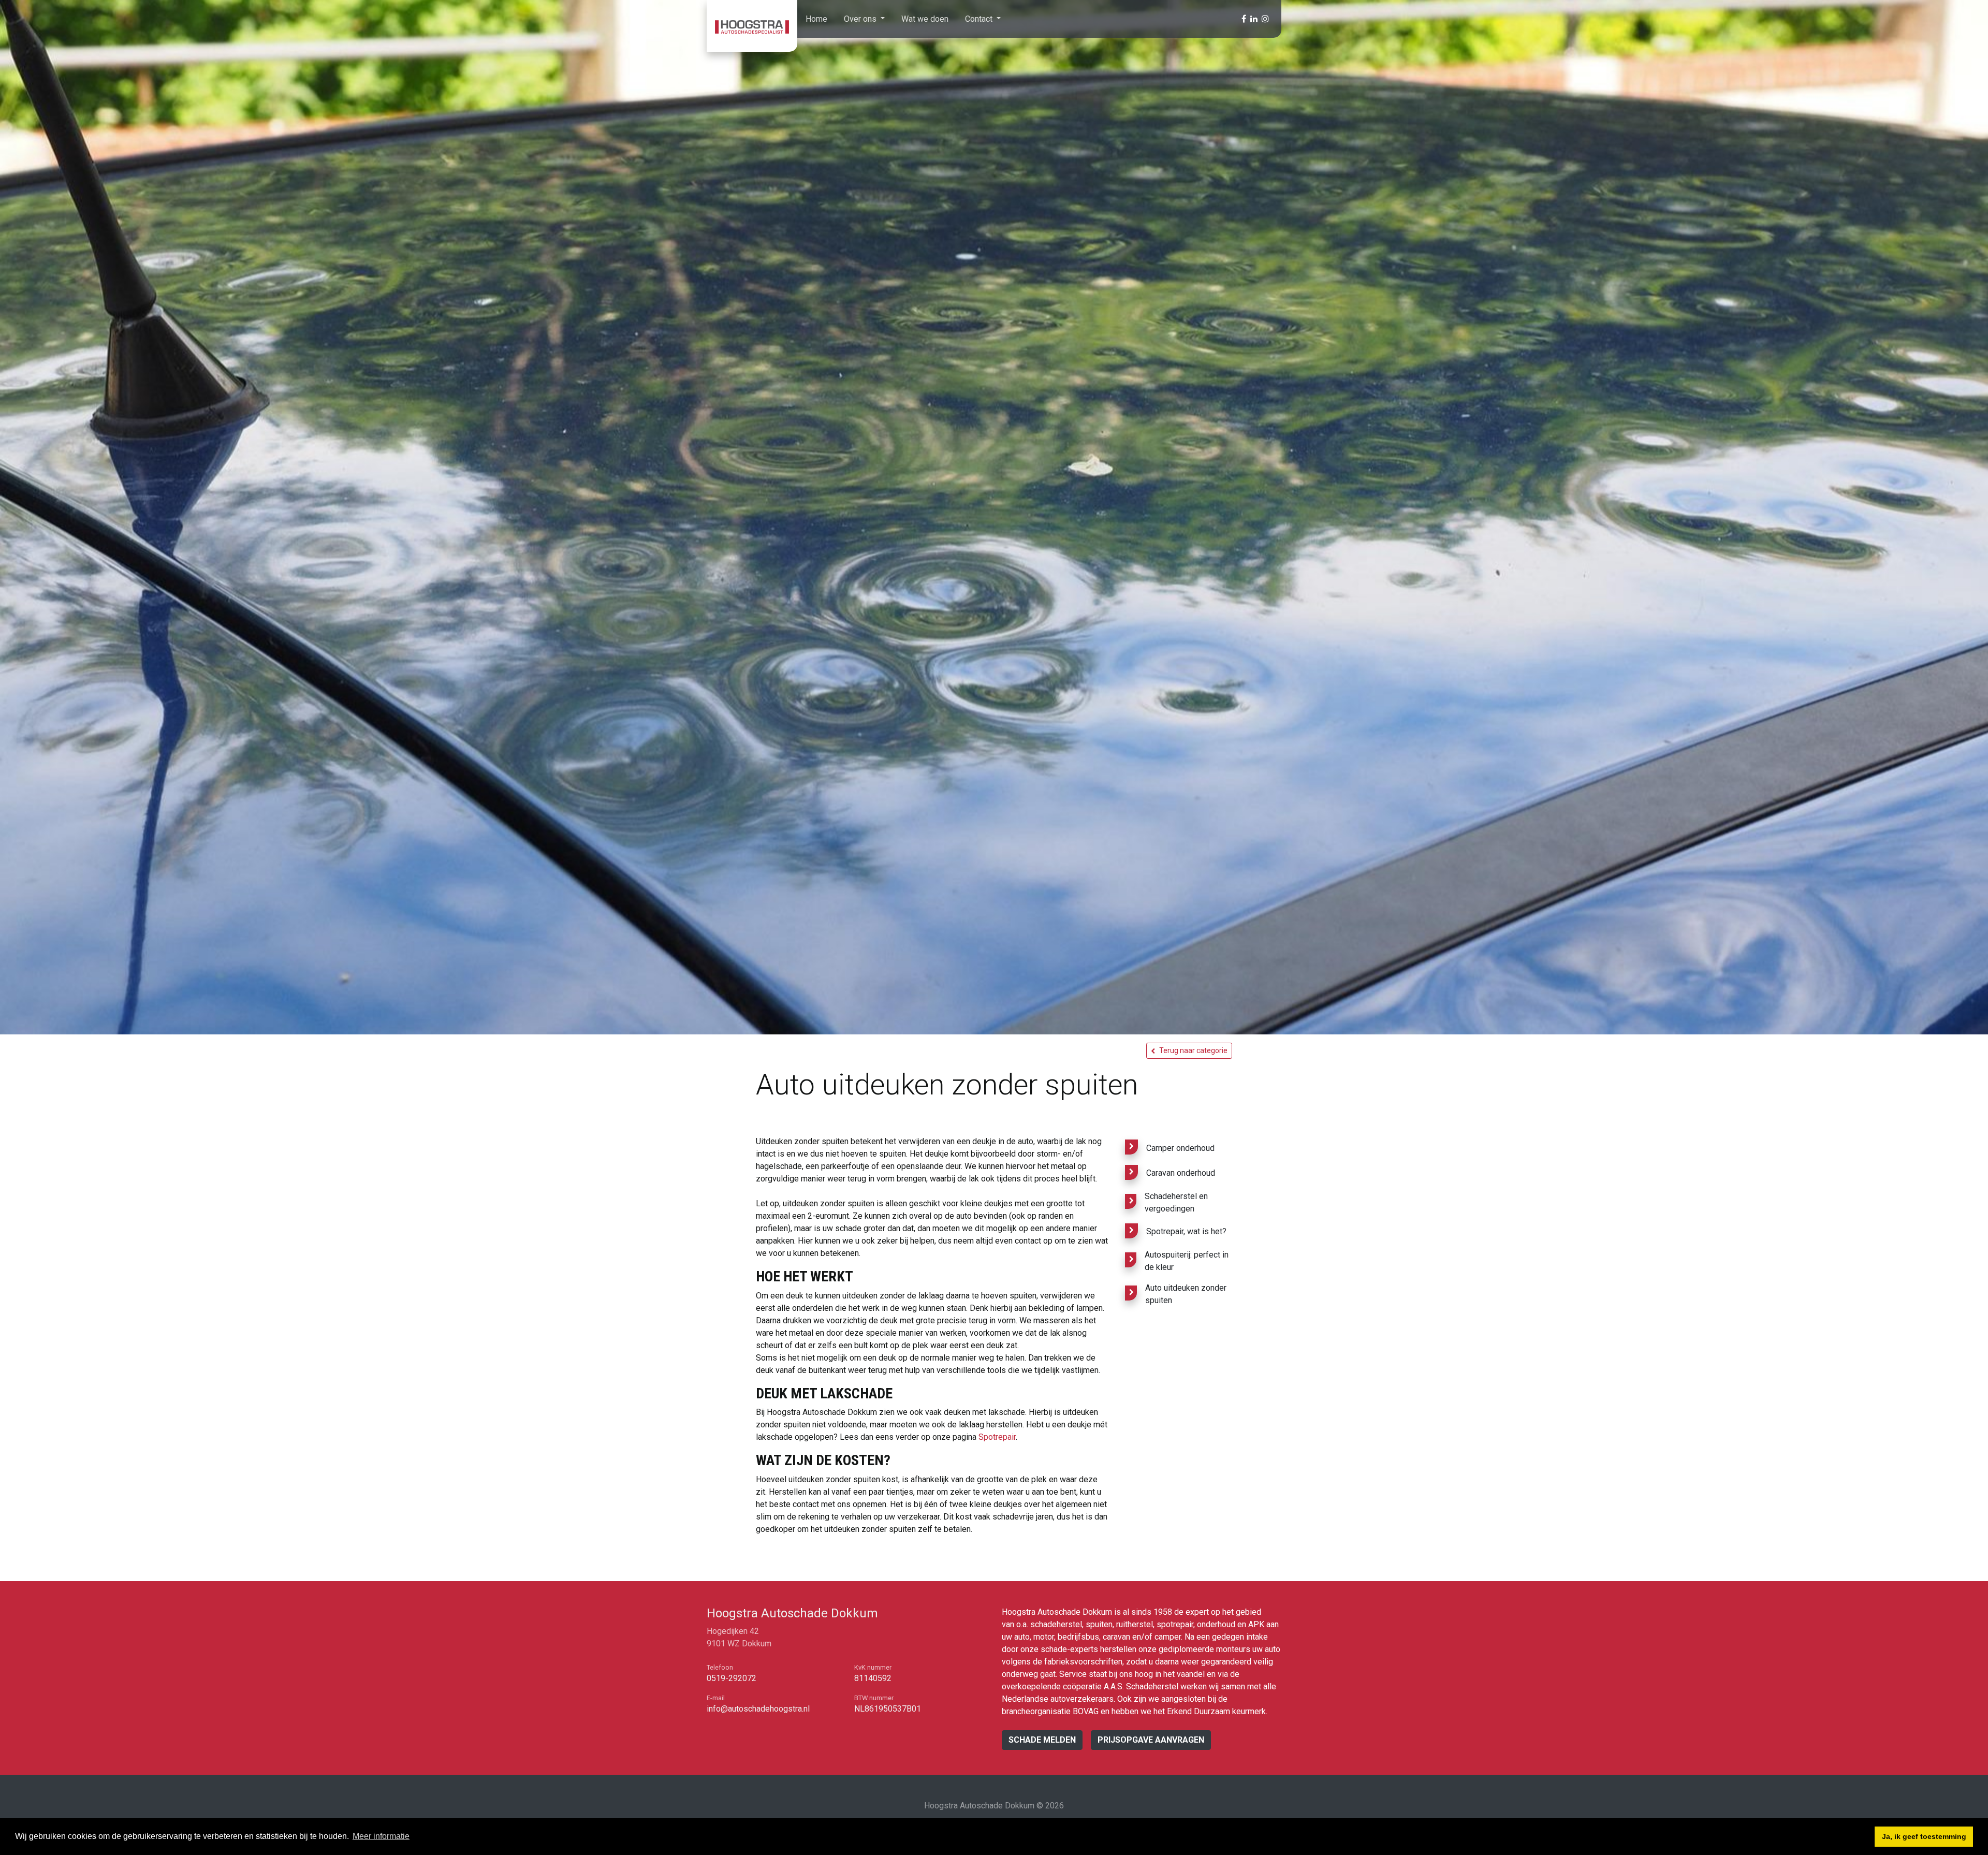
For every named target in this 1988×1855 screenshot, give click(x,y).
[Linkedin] (1254, 19)
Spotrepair (997, 1437)
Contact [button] (980, 19)
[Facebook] (1244, 19)
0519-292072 (732, 1678)
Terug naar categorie (1193, 1050)
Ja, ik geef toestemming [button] (1924, 1836)
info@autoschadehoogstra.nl (758, 1709)
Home (816, 19)
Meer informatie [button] (381, 1836)
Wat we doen (925, 19)
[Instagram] (1265, 19)
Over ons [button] (861, 19)
